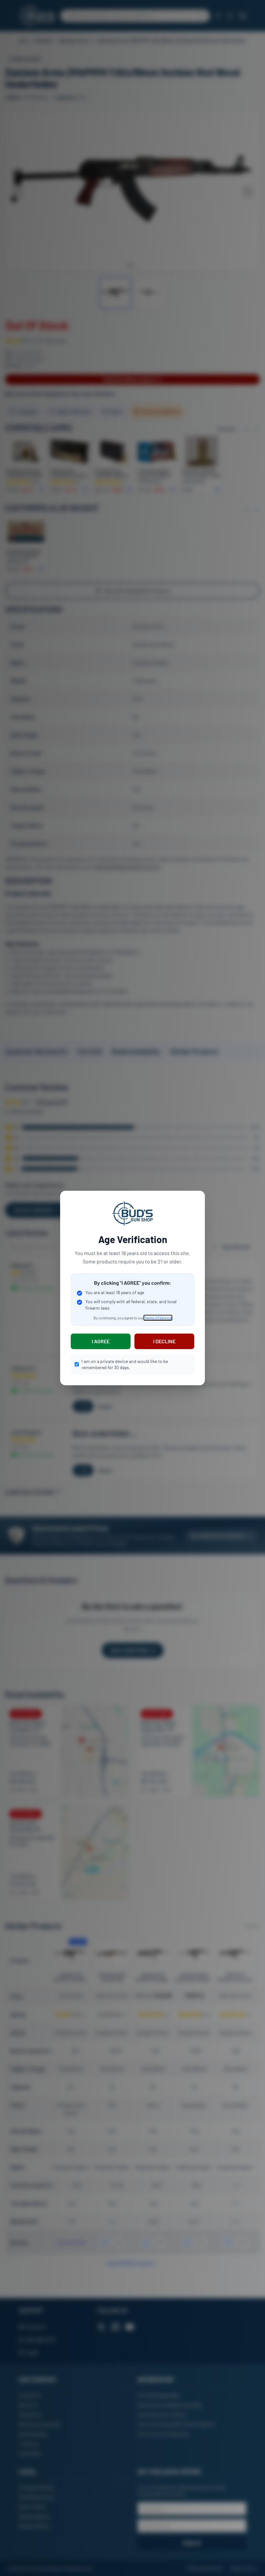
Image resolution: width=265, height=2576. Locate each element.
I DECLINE (164, 1341)
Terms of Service (158, 1318)
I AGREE (101, 1341)
